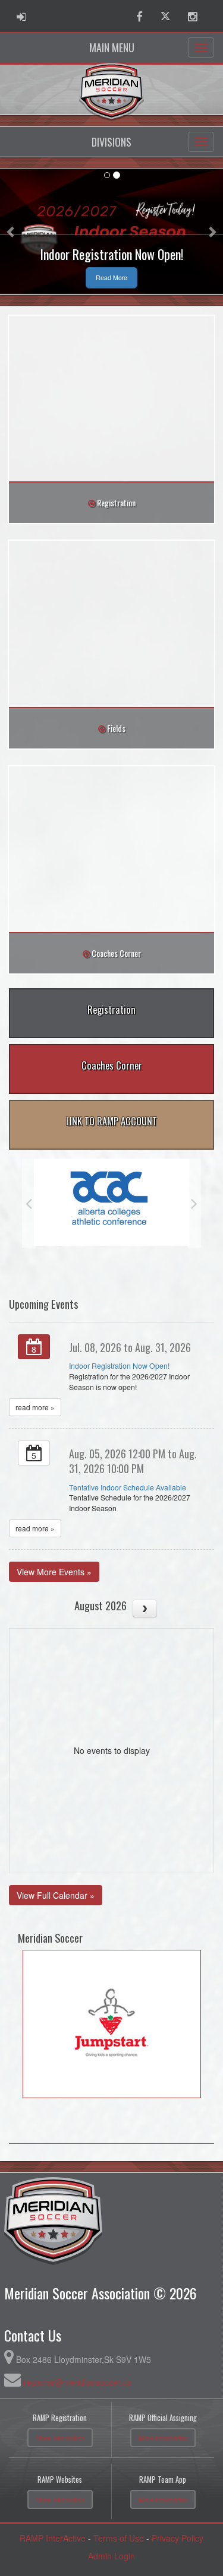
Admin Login (111, 2556)
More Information (60, 2438)
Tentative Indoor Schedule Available (128, 1487)
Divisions (111, 142)
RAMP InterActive (53, 2538)
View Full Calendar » (56, 1895)
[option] (111, 1202)
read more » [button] (35, 1407)
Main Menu (112, 47)
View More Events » (54, 1572)
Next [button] (194, 1203)
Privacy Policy (178, 2538)
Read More (111, 277)
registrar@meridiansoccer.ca (77, 2382)
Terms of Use (119, 2538)
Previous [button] (29, 1203)
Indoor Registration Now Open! (119, 1366)
